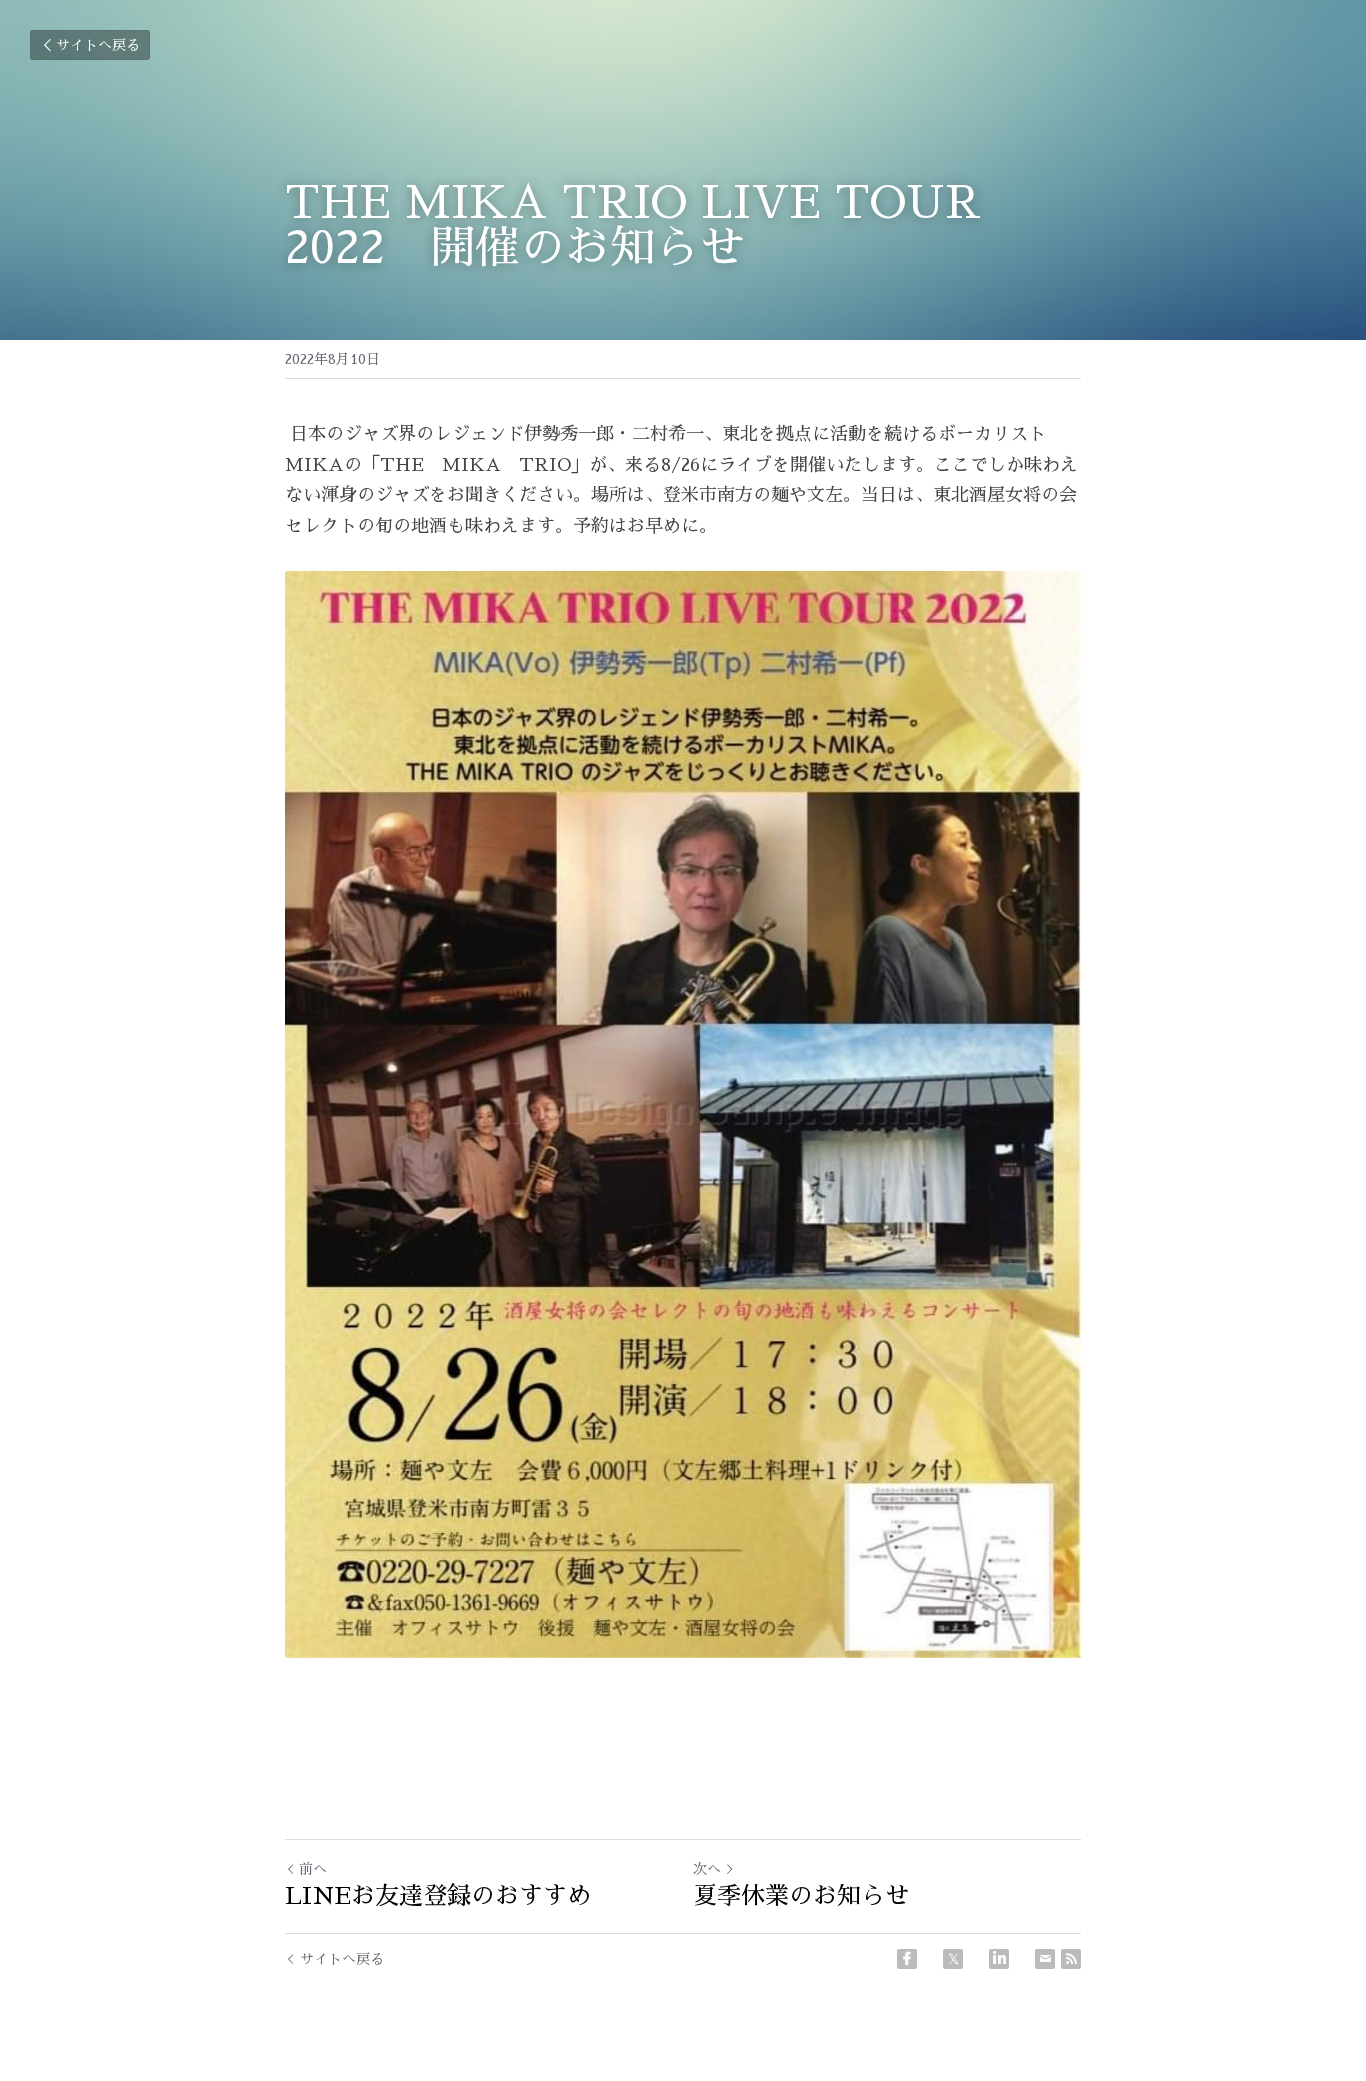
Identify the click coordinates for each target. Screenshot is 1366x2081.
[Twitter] (953, 1959)
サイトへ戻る (98, 45)
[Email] (1045, 1959)
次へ (707, 1869)
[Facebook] (907, 1959)
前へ (313, 1869)
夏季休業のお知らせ (801, 1896)
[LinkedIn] (999, 1959)
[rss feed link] (1071, 1959)
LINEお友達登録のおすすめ (438, 1896)
